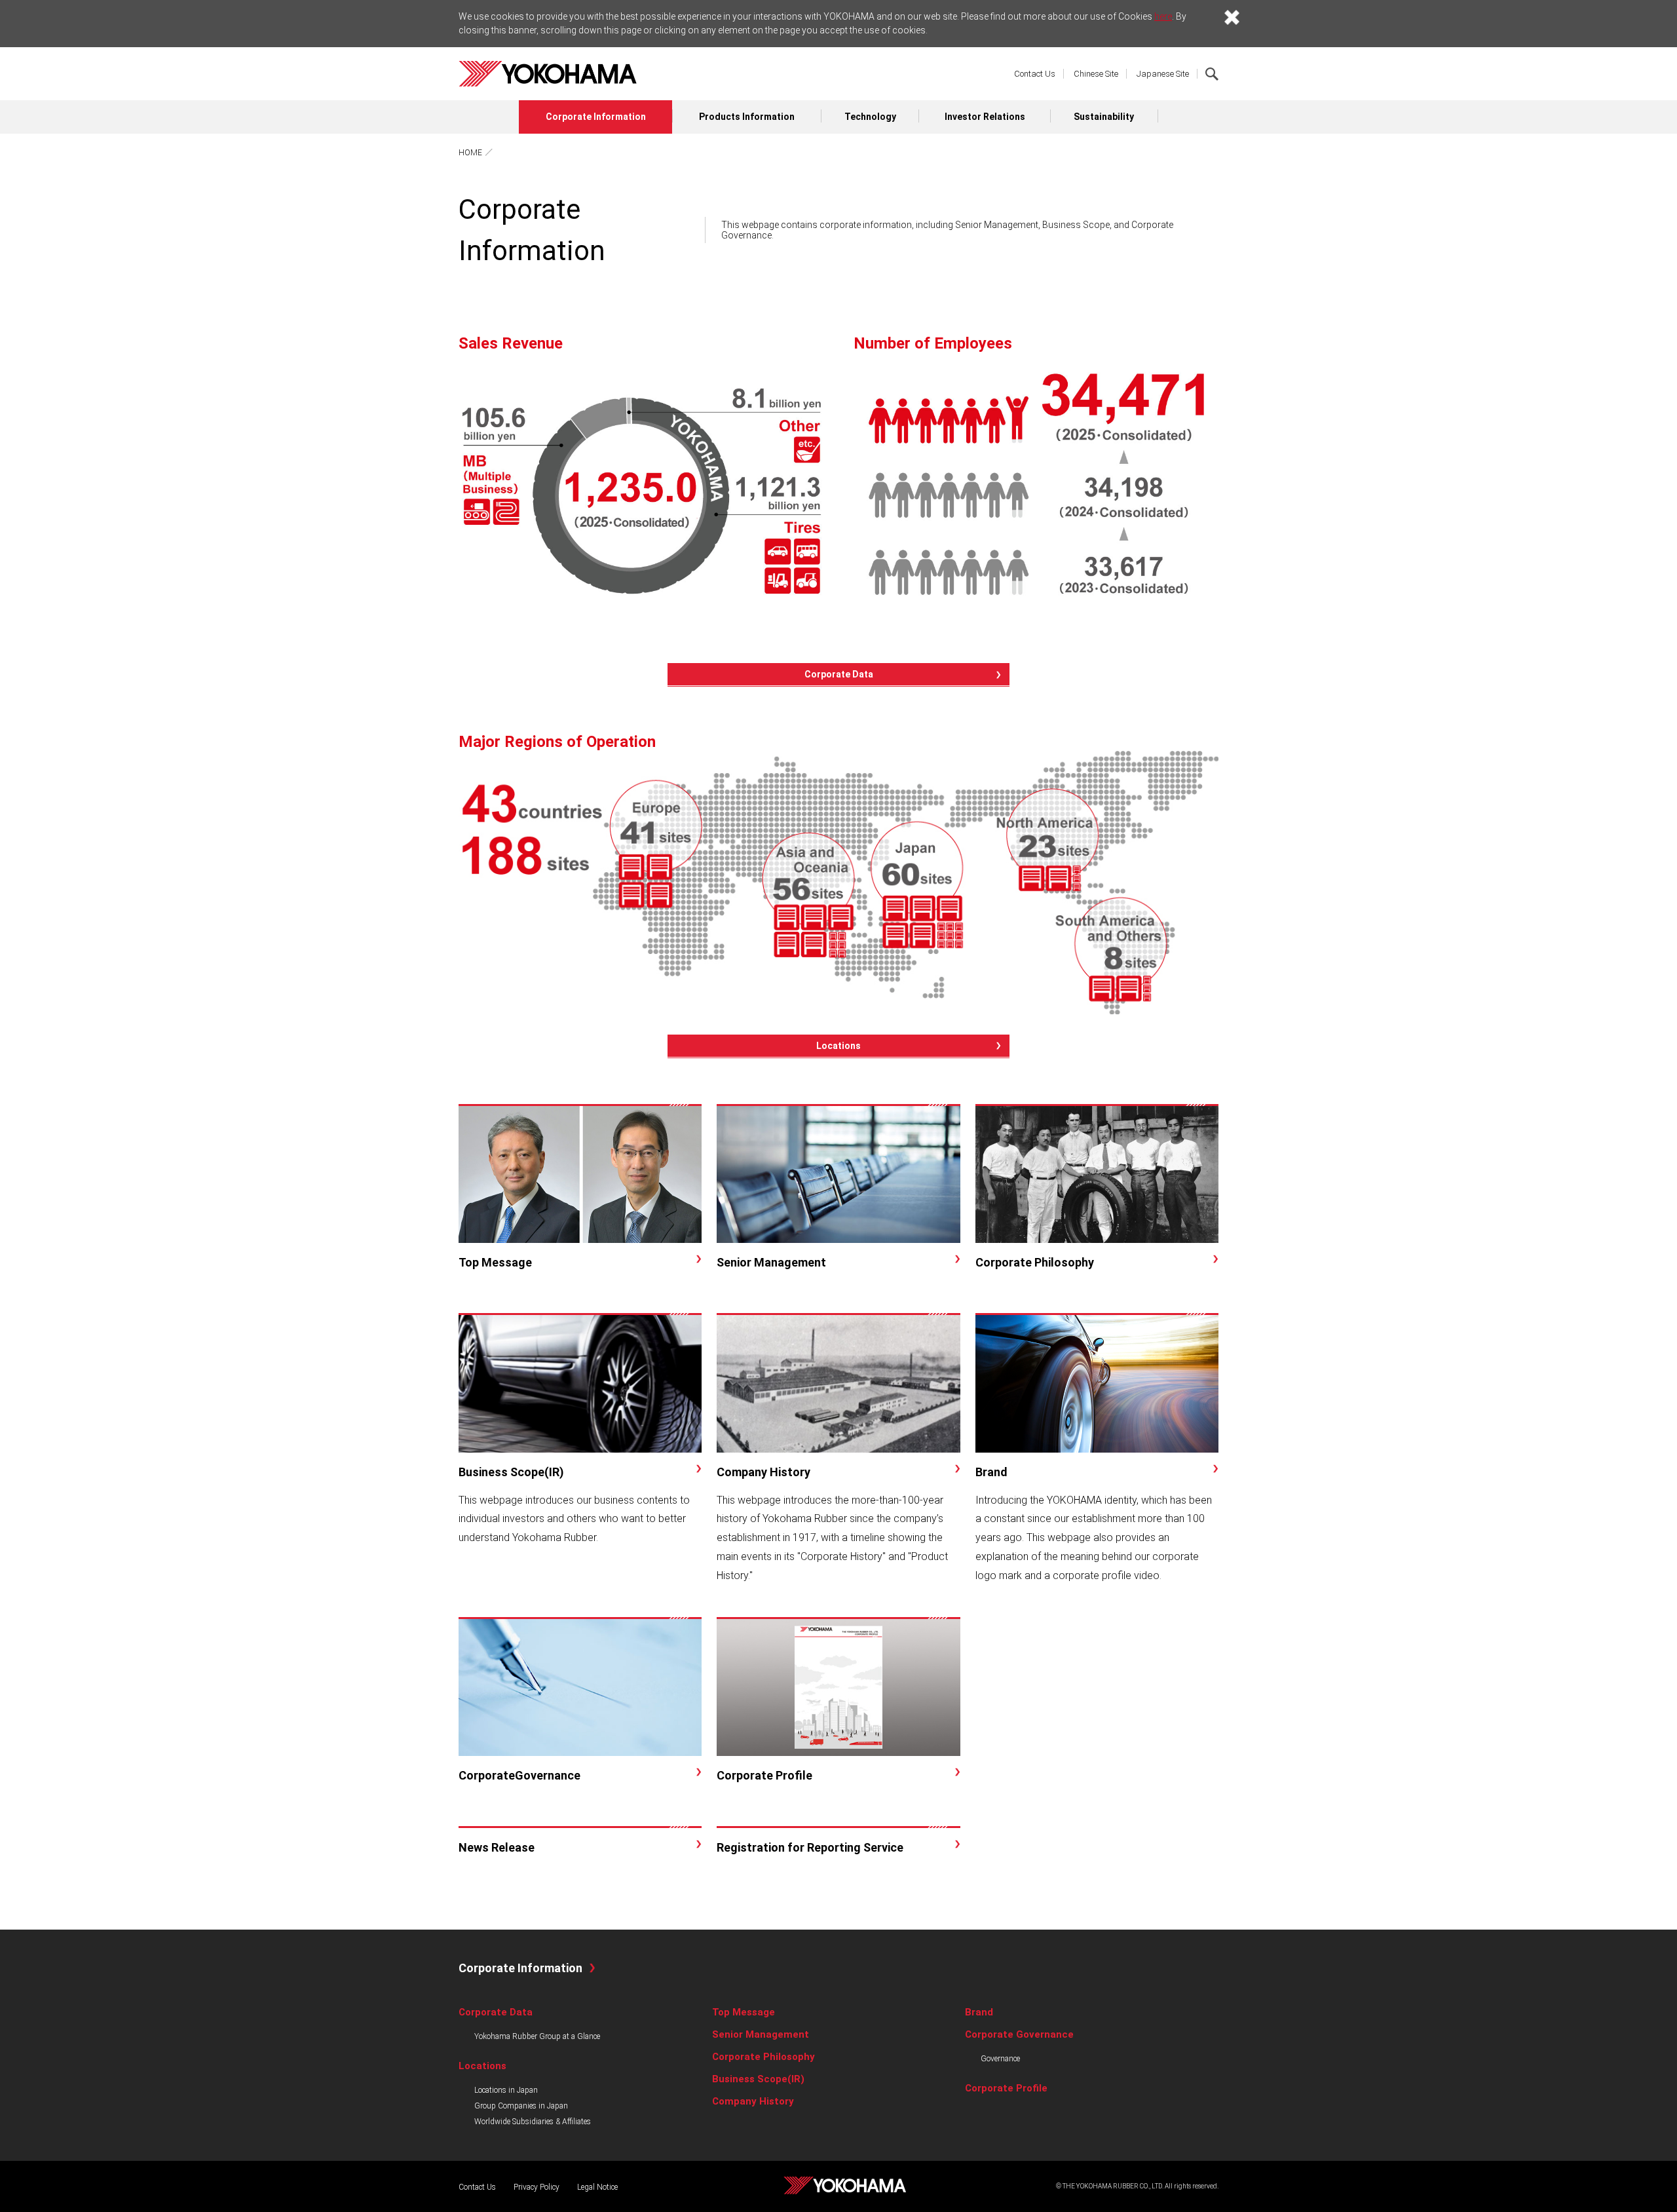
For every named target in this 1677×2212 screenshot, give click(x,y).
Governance (1000, 2059)
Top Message (744, 2012)
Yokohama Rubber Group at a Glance (537, 2036)
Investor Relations (985, 117)
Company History (753, 2101)
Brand (979, 2012)
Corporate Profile (1006, 2088)
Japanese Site (1163, 74)
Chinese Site (1096, 74)
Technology (870, 117)
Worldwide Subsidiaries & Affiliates (533, 2122)
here (1163, 16)
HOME (470, 153)
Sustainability (1104, 117)
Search (1212, 74)
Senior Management (761, 2034)
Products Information (747, 117)
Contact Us (1035, 74)
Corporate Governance (1019, 2034)
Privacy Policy (537, 2187)
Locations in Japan (506, 2090)
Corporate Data (839, 674)
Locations (838, 1046)
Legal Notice (597, 2187)
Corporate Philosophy (763, 2057)
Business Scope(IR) (758, 2079)
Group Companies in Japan (521, 2106)
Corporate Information (596, 117)
